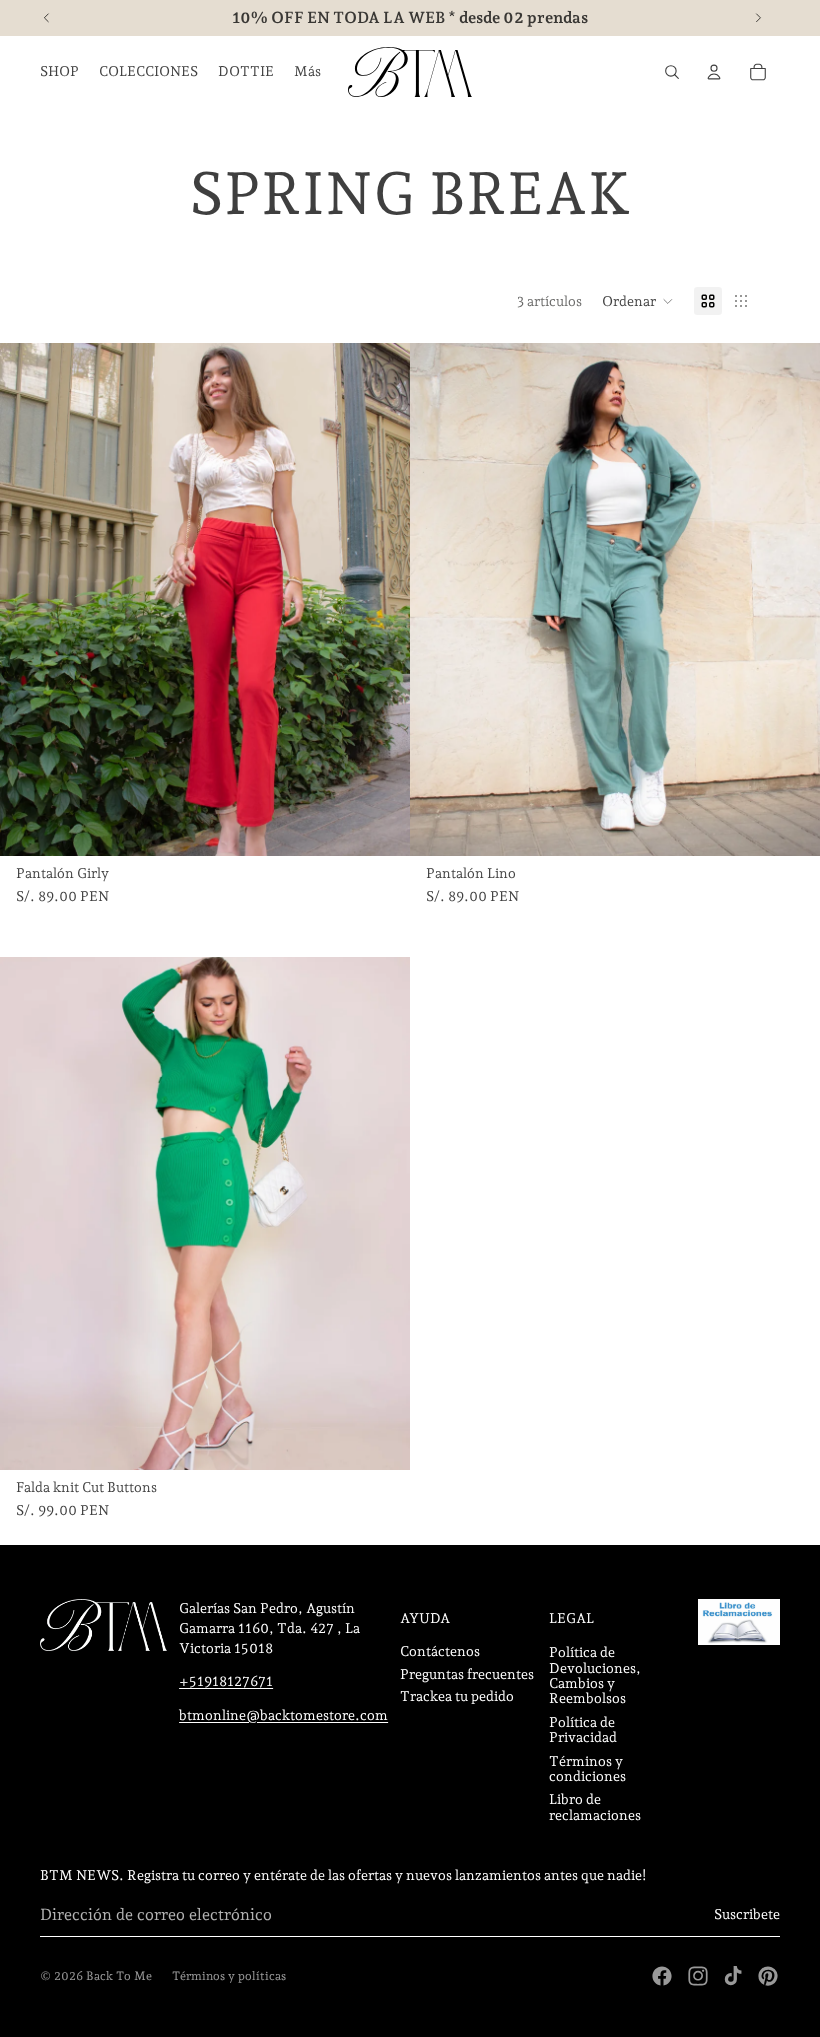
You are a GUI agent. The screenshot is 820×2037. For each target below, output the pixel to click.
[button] (638, 301)
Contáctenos (440, 1651)
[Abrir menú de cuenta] (714, 72)
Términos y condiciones (587, 1768)
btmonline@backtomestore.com (283, 1715)
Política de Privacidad (583, 1729)
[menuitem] (307, 72)
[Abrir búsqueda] (672, 72)
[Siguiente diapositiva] (380, 600)
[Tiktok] (733, 1976)
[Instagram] (698, 1976)
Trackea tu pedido (457, 1696)
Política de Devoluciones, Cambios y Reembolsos (595, 1675)
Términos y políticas (229, 1976)
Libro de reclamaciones (595, 1806)
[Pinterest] (768, 1976)
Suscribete (747, 1914)
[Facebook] (662, 1976)
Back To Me (119, 1976)
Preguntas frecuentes (467, 1674)
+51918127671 (226, 1681)
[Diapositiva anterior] (30, 600)
